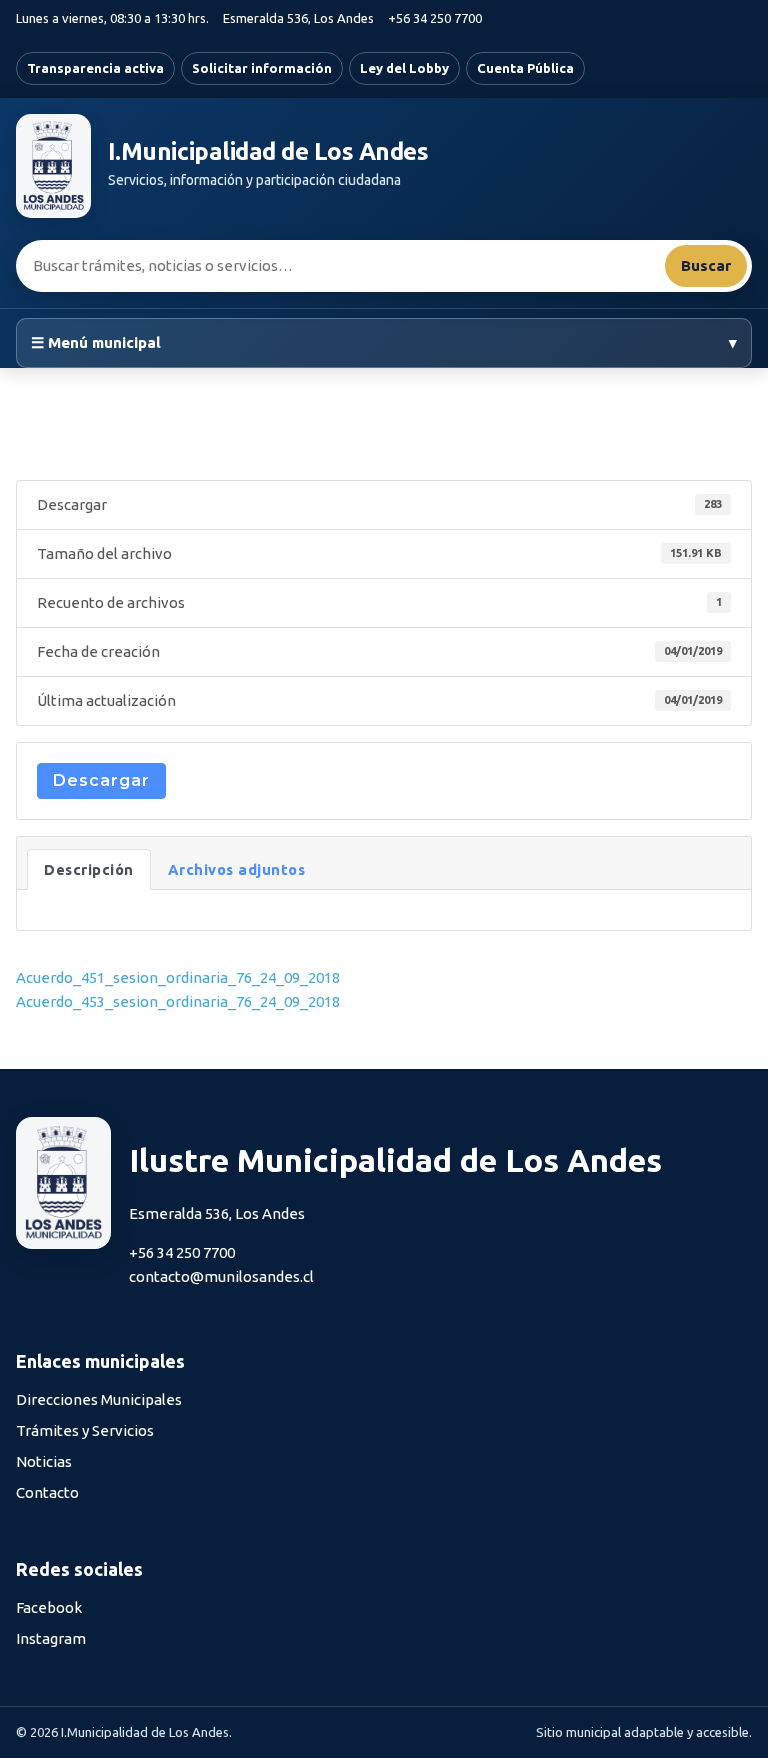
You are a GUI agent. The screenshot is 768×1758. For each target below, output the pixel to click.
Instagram (51, 1638)
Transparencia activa (95, 68)
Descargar (101, 780)
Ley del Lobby (404, 68)
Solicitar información (262, 68)
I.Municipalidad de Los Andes (268, 151)
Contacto (47, 1492)
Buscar (706, 265)
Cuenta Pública (525, 68)
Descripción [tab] (89, 869)
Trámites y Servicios (85, 1430)
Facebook (49, 1607)
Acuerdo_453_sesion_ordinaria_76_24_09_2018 (178, 1001)
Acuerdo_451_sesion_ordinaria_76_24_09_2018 (178, 977)
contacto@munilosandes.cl (221, 1276)
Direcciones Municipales (99, 1399)
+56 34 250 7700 (435, 18)
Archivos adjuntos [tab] (237, 869)
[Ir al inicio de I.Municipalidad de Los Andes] (53, 166)
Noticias (44, 1461)
